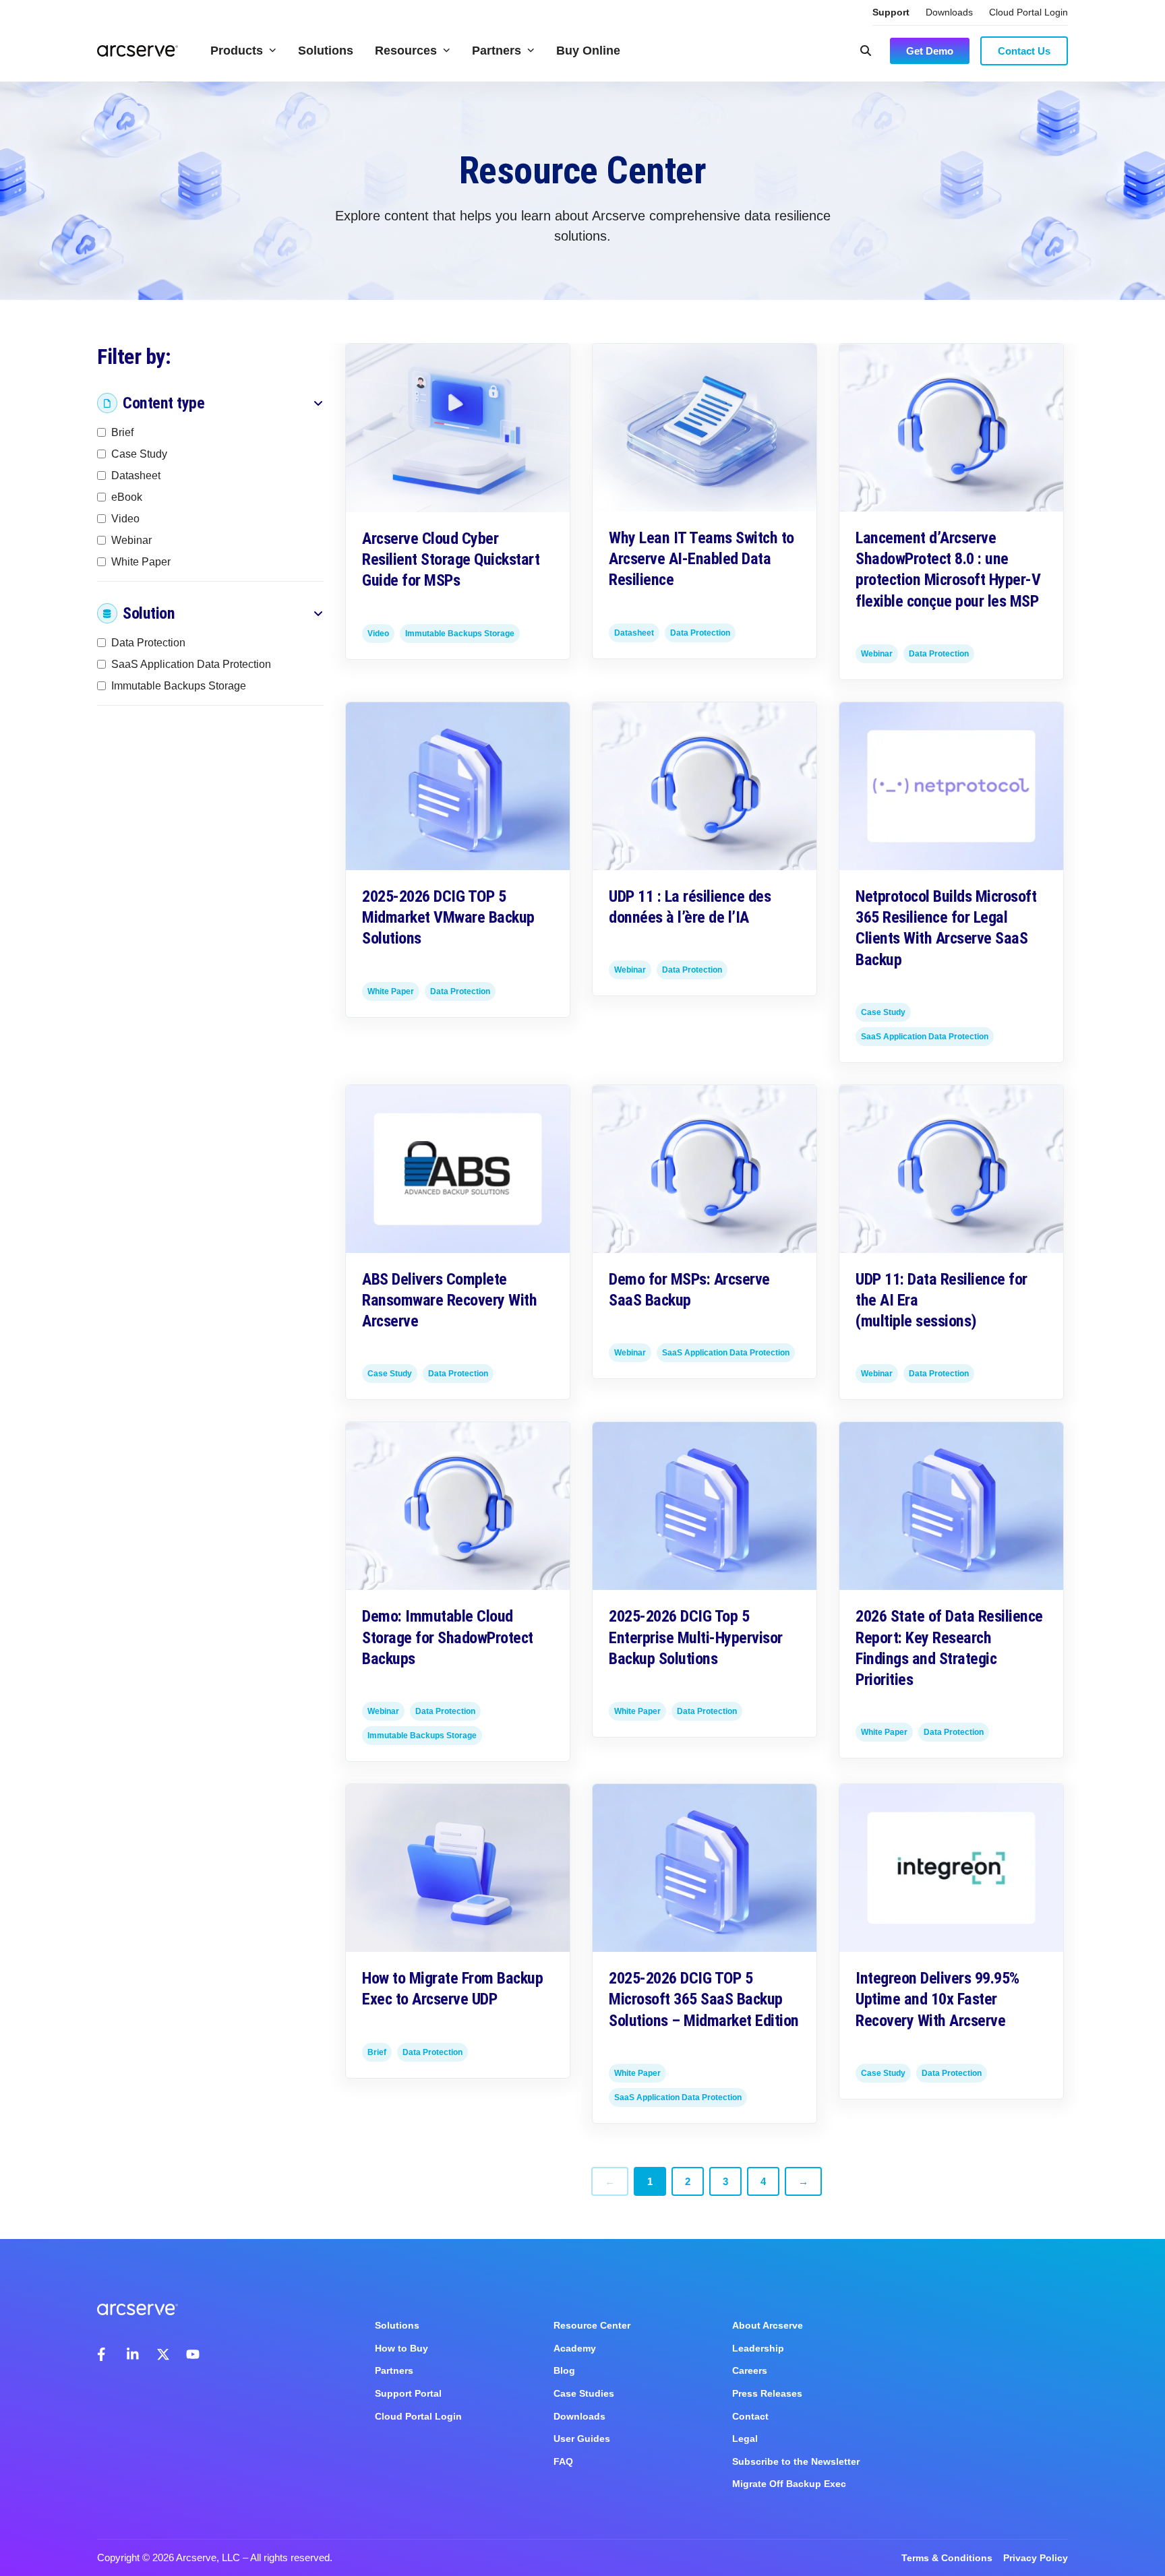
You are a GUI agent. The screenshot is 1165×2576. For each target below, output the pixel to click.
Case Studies (584, 2393)
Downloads (949, 12)
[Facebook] (104, 2354)
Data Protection (148, 643)
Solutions (326, 51)
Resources (406, 51)
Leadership (758, 2348)
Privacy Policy (1036, 2558)
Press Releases (767, 2393)
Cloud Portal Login (1028, 12)
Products (237, 51)
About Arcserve (768, 2325)
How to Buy (401, 2348)
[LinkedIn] (133, 2354)
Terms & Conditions (947, 2558)
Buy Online (588, 51)
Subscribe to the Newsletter (796, 2461)
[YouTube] (193, 2354)
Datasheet (136, 476)
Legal (745, 2439)
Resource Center (592, 2325)
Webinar (131, 540)
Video (125, 519)
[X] (163, 2354)
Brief (122, 432)
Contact (750, 2416)
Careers (750, 2370)
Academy (575, 2348)
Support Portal (408, 2393)
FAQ (563, 2461)
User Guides (582, 2439)
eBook (127, 497)
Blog (564, 2370)
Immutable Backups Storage (179, 686)
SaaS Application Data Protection (191, 664)
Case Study (139, 454)
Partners (497, 51)
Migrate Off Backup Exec (789, 2484)
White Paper (141, 562)
